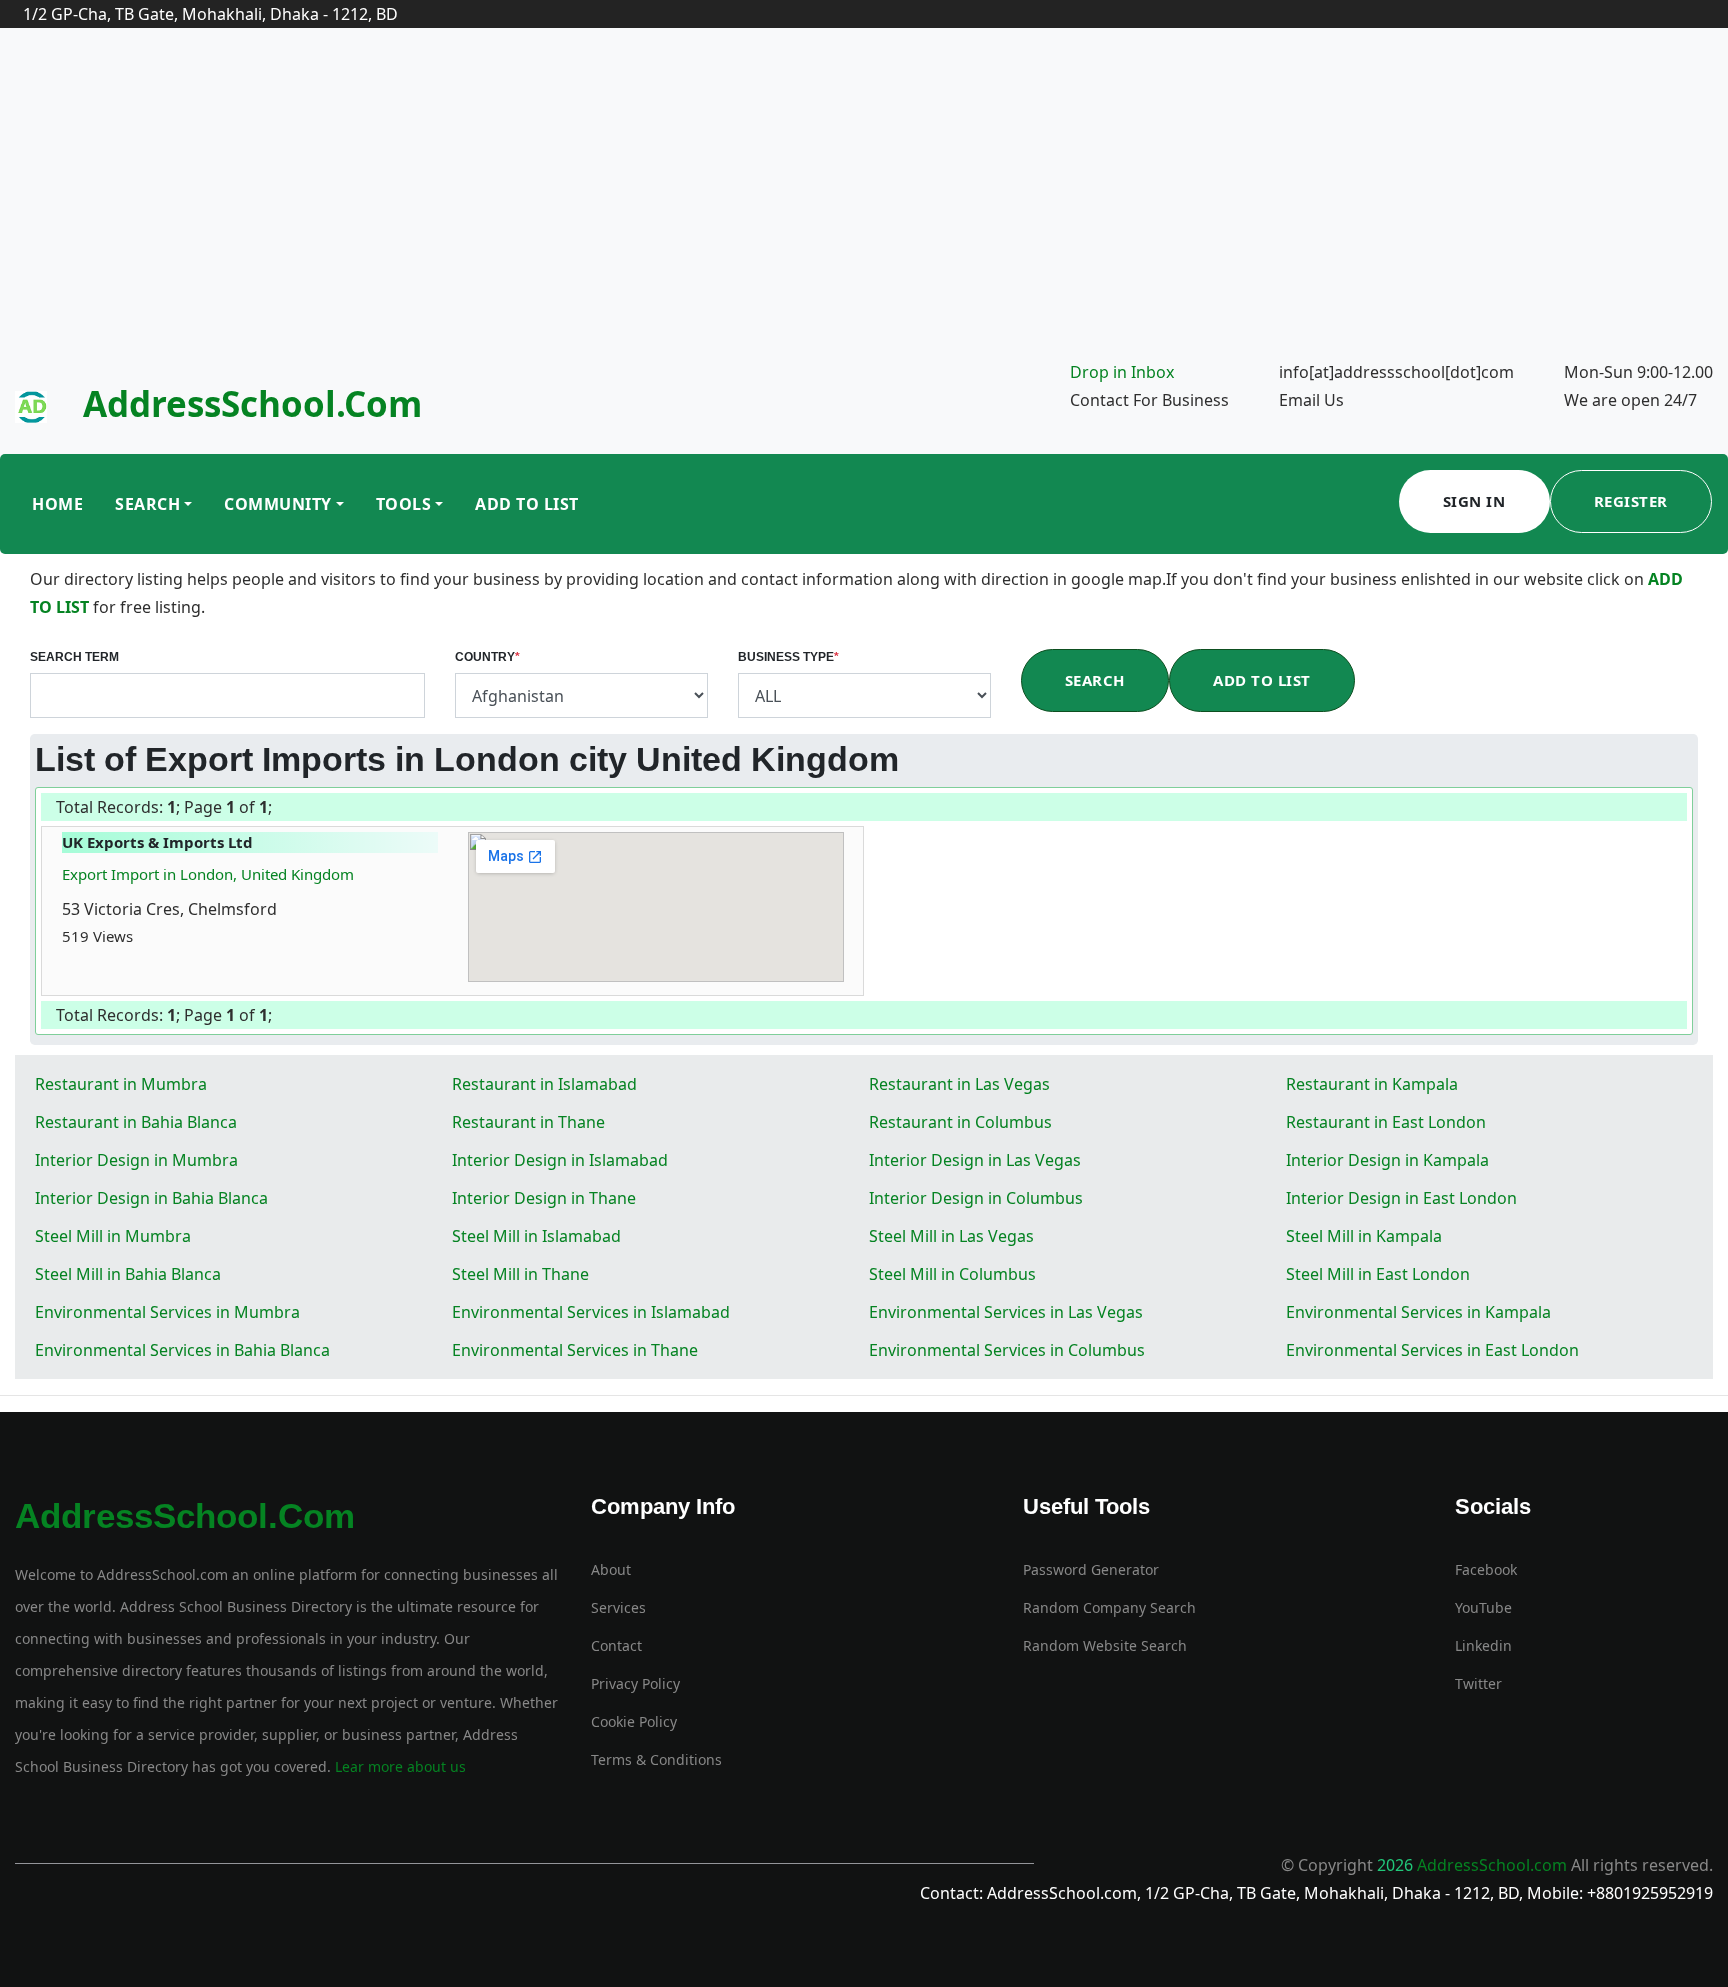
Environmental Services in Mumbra (167, 1312)
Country (487, 657)
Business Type (788, 657)
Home (57, 504)
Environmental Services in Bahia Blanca (182, 1350)
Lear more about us (398, 1766)
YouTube (1483, 1607)
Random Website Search (1105, 1645)
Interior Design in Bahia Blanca (151, 1198)
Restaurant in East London (1386, 1122)
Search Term (74, 657)
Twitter (1478, 1683)
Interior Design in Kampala (1387, 1160)
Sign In (1474, 501)
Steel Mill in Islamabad (536, 1236)
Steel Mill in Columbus (952, 1274)
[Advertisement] (864, 208)
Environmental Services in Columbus (1007, 1350)
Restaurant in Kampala (1372, 1084)
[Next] (277, 809)
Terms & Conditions (656, 1759)
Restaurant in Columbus (960, 1122)
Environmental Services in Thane (575, 1350)
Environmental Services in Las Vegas (1006, 1312)
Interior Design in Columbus (976, 1198)
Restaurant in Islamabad (544, 1084)
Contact (616, 1645)
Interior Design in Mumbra (136, 1160)
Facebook (1486, 1569)
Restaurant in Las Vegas (959, 1084)
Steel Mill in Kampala (1364, 1236)
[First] (273, 809)
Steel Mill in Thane (520, 1274)
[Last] (279, 809)
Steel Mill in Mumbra (113, 1236)
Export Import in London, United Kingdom (208, 874)
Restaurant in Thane (528, 1122)
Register (1631, 501)
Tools (404, 504)
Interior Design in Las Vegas (975, 1160)
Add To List (527, 504)
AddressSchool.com (252, 403)
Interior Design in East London (1401, 1198)
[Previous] (275, 809)
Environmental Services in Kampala (1418, 1312)
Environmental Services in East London (1432, 1350)
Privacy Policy (635, 1683)
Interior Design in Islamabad (560, 1160)
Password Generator (1091, 1569)
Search (147, 504)
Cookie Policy (634, 1721)
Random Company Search (1109, 1607)
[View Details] (143, 936)
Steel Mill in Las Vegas (951, 1236)
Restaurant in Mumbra (121, 1084)
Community (278, 504)
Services (618, 1607)
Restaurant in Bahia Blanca (136, 1122)
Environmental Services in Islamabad (591, 1312)
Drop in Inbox (1122, 372)
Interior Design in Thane (544, 1198)
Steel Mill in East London (1378, 1274)
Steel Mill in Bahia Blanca (128, 1274)
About (611, 1569)
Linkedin (1483, 1645)
